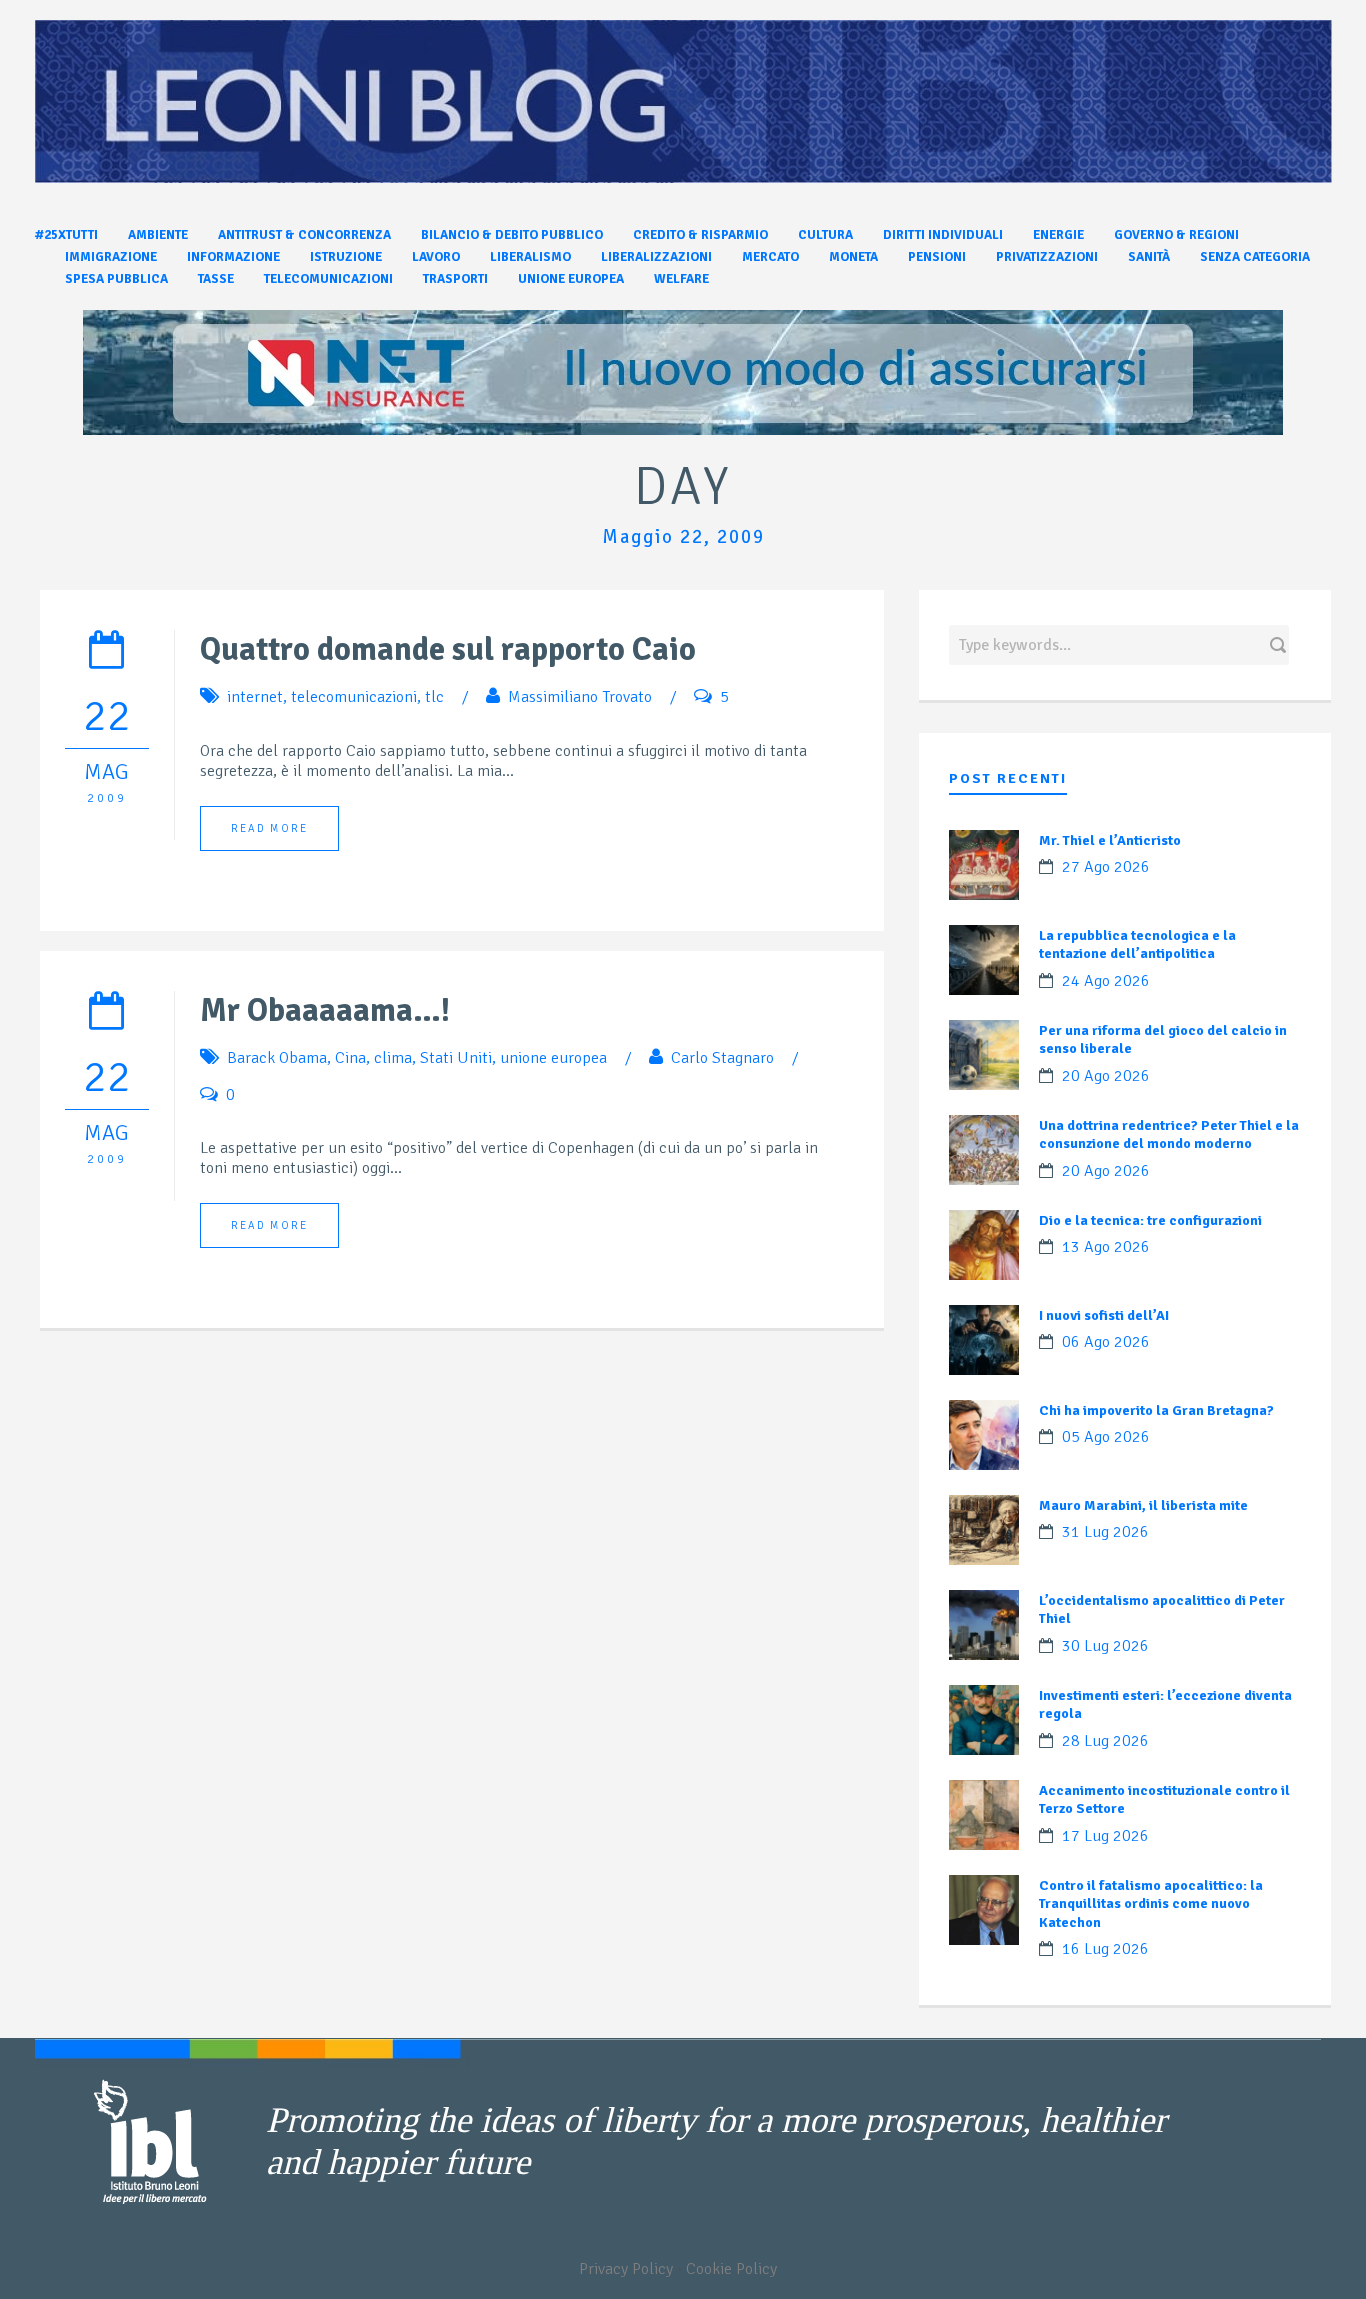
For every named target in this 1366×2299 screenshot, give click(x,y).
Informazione (233, 257)
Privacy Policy (626, 2269)
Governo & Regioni (1176, 235)
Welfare (681, 279)
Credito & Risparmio (700, 235)
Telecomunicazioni (328, 279)
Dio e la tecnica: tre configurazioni (1150, 1220)
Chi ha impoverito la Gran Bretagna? (1156, 1410)
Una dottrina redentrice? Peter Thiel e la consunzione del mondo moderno (1169, 1134)
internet (255, 697)
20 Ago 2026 (1106, 1076)
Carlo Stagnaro (722, 1058)
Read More (269, 828)
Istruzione (346, 257)
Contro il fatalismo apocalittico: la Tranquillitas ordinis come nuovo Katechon (1151, 1903)
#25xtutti (66, 235)
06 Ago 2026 (1106, 1342)
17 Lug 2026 (1105, 1836)
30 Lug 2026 (1105, 1646)
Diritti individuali (943, 235)
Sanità (1149, 257)
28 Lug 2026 (1105, 1741)
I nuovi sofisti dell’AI (1104, 1315)
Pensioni (937, 257)
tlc (434, 697)
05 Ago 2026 (1106, 1437)
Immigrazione (111, 257)
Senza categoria (1255, 257)
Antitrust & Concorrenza (304, 235)
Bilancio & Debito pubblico (512, 235)
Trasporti (455, 279)
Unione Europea (571, 279)
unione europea (553, 1058)
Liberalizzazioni (656, 257)
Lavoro (436, 257)
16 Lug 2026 (1105, 1949)
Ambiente (158, 235)
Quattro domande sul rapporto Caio (448, 649)
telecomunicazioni (354, 697)
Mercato (770, 257)
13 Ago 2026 (1106, 1247)
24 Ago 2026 (1106, 981)
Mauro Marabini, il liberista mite (1143, 1505)
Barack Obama (277, 1058)
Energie (1058, 235)
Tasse (216, 279)
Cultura (825, 235)
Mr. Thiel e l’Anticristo (1110, 840)
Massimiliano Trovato (580, 697)
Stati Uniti (456, 1058)
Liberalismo (530, 257)
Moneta (853, 257)
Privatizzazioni (1047, 257)
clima (393, 1058)
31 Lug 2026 (1105, 1532)
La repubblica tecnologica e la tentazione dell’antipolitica (1137, 944)
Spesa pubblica (116, 279)
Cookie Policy (731, 2269)
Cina (350, 1058)
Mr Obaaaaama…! (325, 1010)
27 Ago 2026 (1106, 867)
